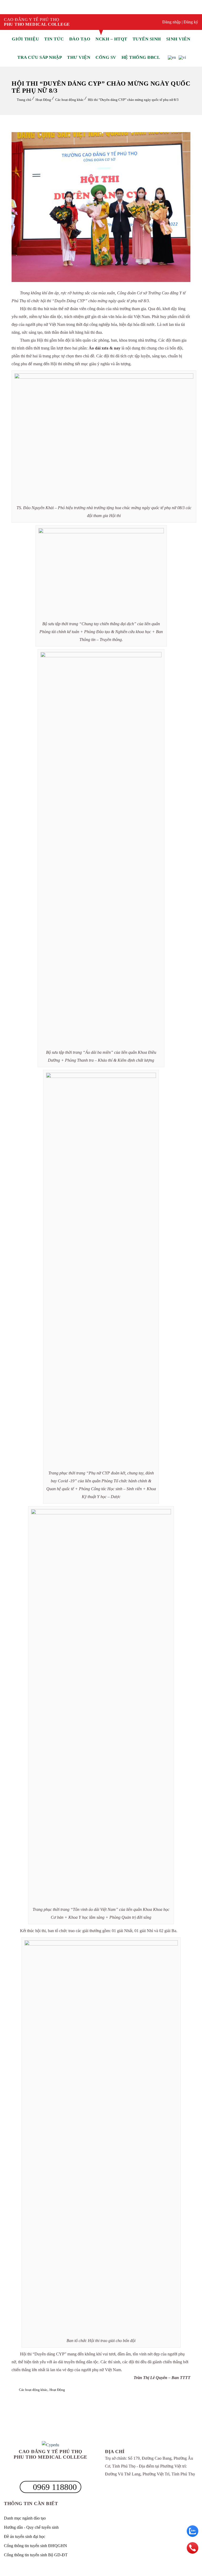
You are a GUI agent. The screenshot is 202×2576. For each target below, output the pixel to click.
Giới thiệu (25, 39)
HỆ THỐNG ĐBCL (141, 57)
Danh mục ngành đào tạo (25, 2518)
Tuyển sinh (147, 39)
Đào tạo (80, 39)
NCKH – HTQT (111, 39)
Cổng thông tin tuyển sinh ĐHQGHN (36, 2546)
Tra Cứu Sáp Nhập (40, 57)
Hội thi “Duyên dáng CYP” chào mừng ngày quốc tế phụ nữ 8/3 (133, 100)
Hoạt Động (43, 100)
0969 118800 (54, 2487)
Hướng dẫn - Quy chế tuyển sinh (31, 2527)
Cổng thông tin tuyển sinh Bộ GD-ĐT (36, 2555)
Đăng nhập (171, 22)
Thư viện (79, 57)
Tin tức (54, 39)
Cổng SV (106, 57)
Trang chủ (24, 100)
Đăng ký (191, 22)
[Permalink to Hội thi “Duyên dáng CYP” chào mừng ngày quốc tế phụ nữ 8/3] (101, 281)
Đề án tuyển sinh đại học (25, 2536)
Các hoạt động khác (69, 100)
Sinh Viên (178, 39)
